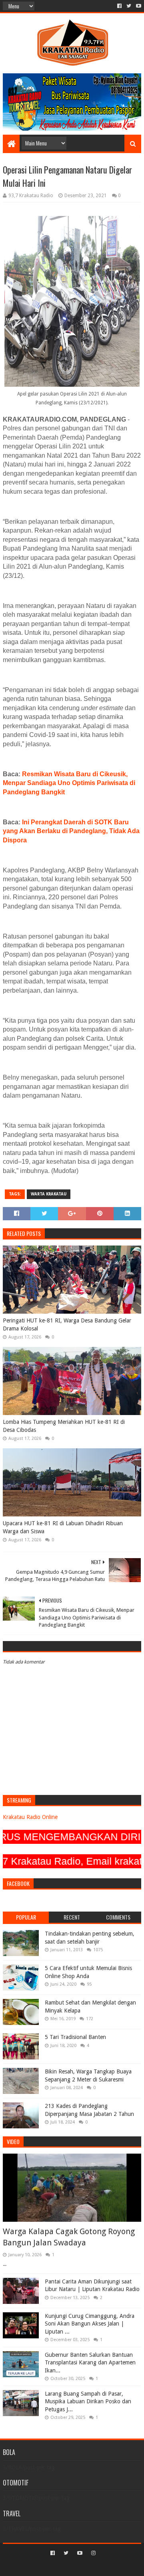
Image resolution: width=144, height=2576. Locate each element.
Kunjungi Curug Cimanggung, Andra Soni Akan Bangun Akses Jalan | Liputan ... (90, 2324)
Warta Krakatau (49, 1194)
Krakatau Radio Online (30, 1817)
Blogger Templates (106, 2567)
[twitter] (129, 6)
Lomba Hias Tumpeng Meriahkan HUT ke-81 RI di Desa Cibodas (64, 1426)
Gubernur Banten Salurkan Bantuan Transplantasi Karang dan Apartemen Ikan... (90, 2363)
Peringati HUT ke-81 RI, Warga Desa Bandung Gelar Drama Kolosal (67, 1324)
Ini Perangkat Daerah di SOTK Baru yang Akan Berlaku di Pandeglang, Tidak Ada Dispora (71, 831)
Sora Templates (60, 2567)
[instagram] (93, 2553)
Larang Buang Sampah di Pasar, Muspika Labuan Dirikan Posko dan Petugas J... (88, 2401)
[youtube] (138, 6)
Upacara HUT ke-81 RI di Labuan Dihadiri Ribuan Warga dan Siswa (63, 1527)
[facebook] (119, 6)
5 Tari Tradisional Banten (75, 2037)
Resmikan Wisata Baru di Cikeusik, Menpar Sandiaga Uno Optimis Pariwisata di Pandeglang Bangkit (69, 783)
